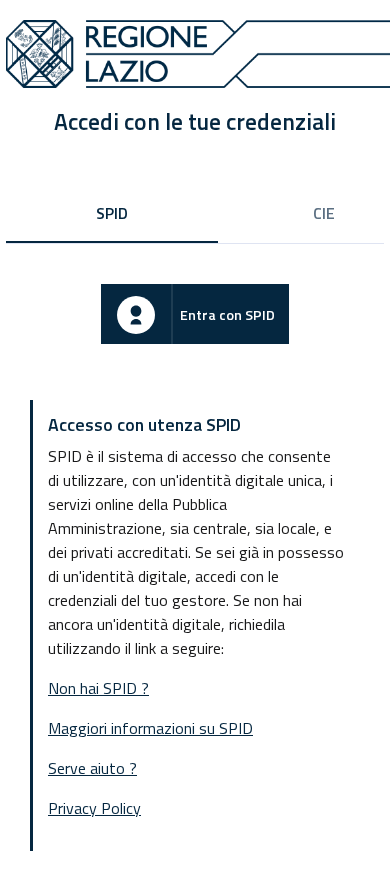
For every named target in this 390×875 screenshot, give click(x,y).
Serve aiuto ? (92, 768)
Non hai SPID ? (98, 688)
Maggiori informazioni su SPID (150, 728)
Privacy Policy (94, 808)
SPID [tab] (112, 213)
